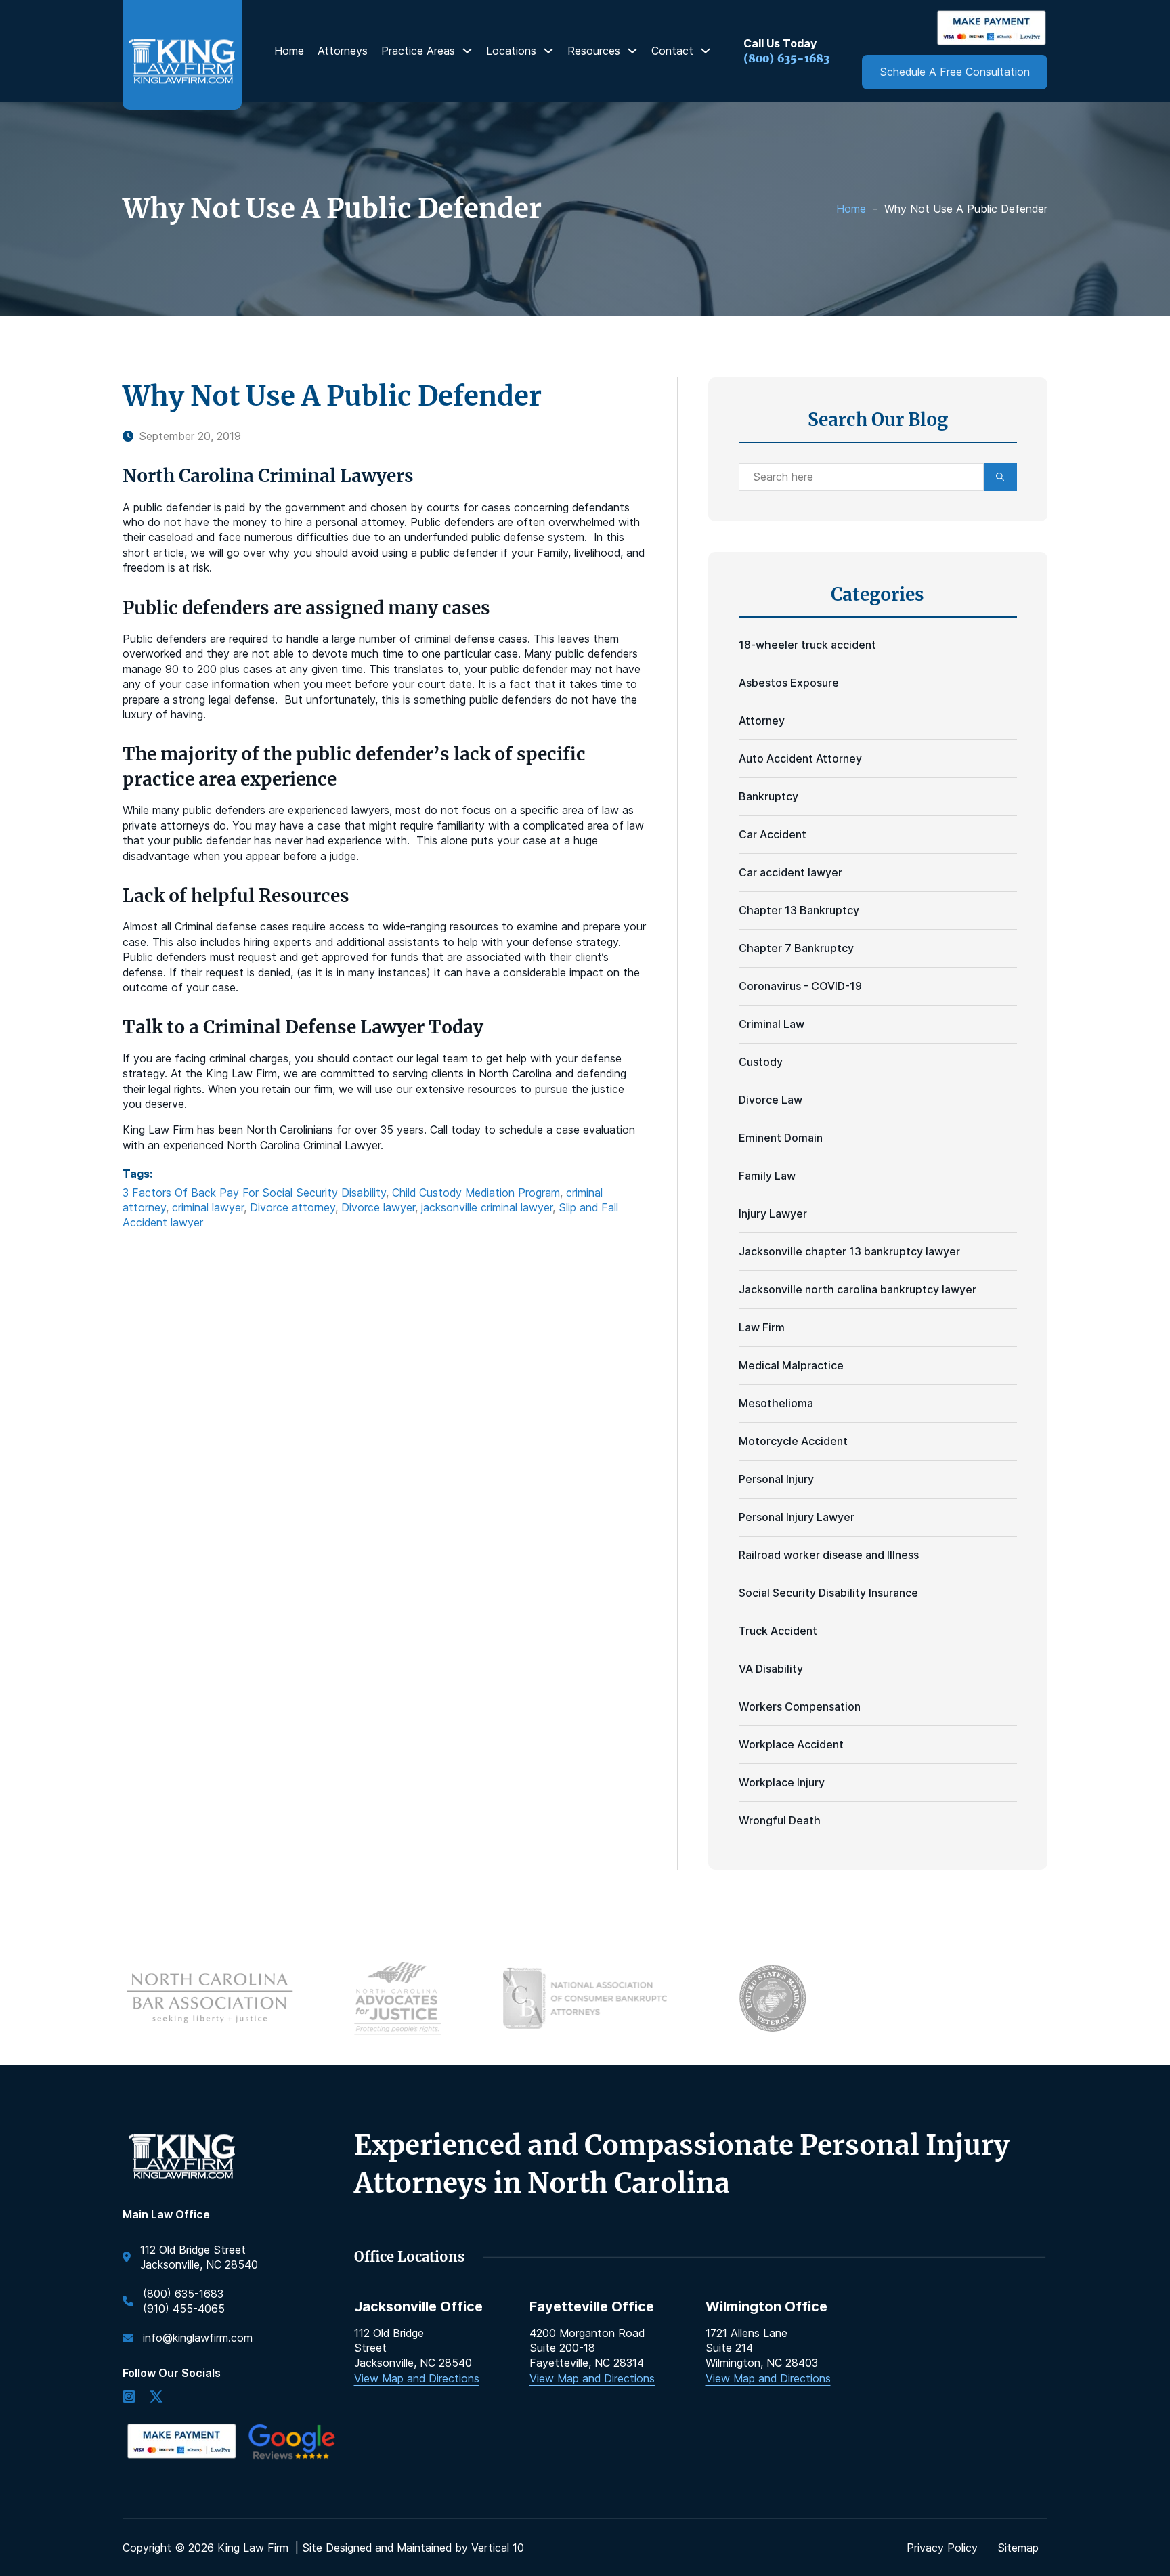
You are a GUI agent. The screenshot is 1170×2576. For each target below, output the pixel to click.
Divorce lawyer (378, 1207)
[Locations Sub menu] (548, 51)
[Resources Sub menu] (632, 51)
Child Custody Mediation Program (476, 1193)
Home (289, 51)
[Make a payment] (992, 28)
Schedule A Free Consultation (955, 72)
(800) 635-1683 (786, 58)
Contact (672, 51)
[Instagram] (129, 2398)
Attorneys (343, 51)
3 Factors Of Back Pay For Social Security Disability (254, 1193)
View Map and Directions (417, 2378)
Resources (594, 51)
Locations (511, 51)
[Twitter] (156, 2398)
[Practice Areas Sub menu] (467, 51)
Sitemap (1018, 2548)
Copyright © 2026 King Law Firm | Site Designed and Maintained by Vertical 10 (323, 2548)
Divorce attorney (292, 1207)
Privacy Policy (942, 2548)
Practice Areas (418, 51)
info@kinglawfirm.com (198, 2338)
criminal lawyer (208, 1207)
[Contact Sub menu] (706, 51)
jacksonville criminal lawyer (487, 1207)
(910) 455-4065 (184, 2309)
